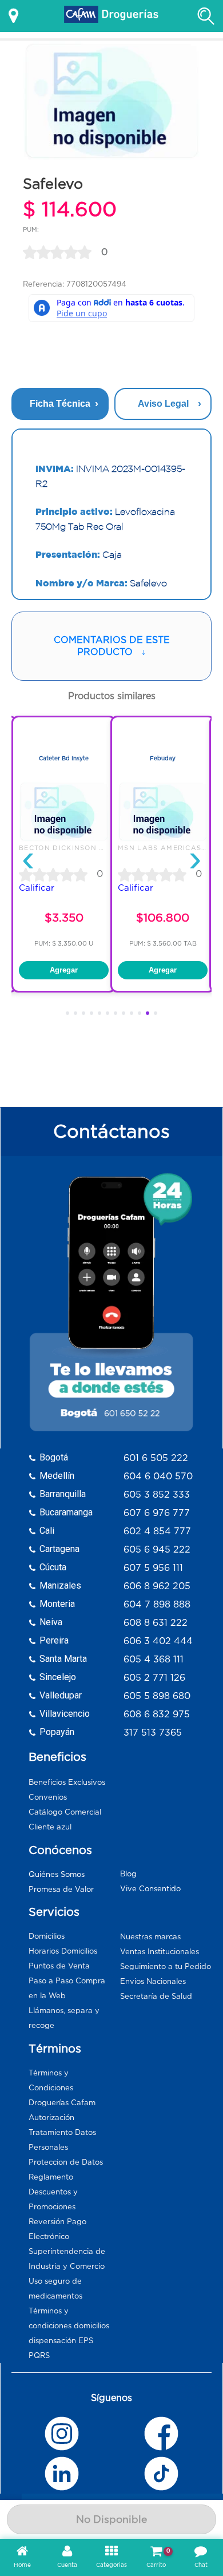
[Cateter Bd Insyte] (64, 839)
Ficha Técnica (60, 404)
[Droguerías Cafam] (111, 16)
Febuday (163, 758)
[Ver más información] (13, 16)
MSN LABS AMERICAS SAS (169, 848)
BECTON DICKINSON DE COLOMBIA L (90, 848)
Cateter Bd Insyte (64, 758)
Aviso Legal (163, 404)
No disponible (111, 2519)
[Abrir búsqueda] (206, 16)
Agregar (64, 970)
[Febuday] (163, 839)
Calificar (37, 888)
